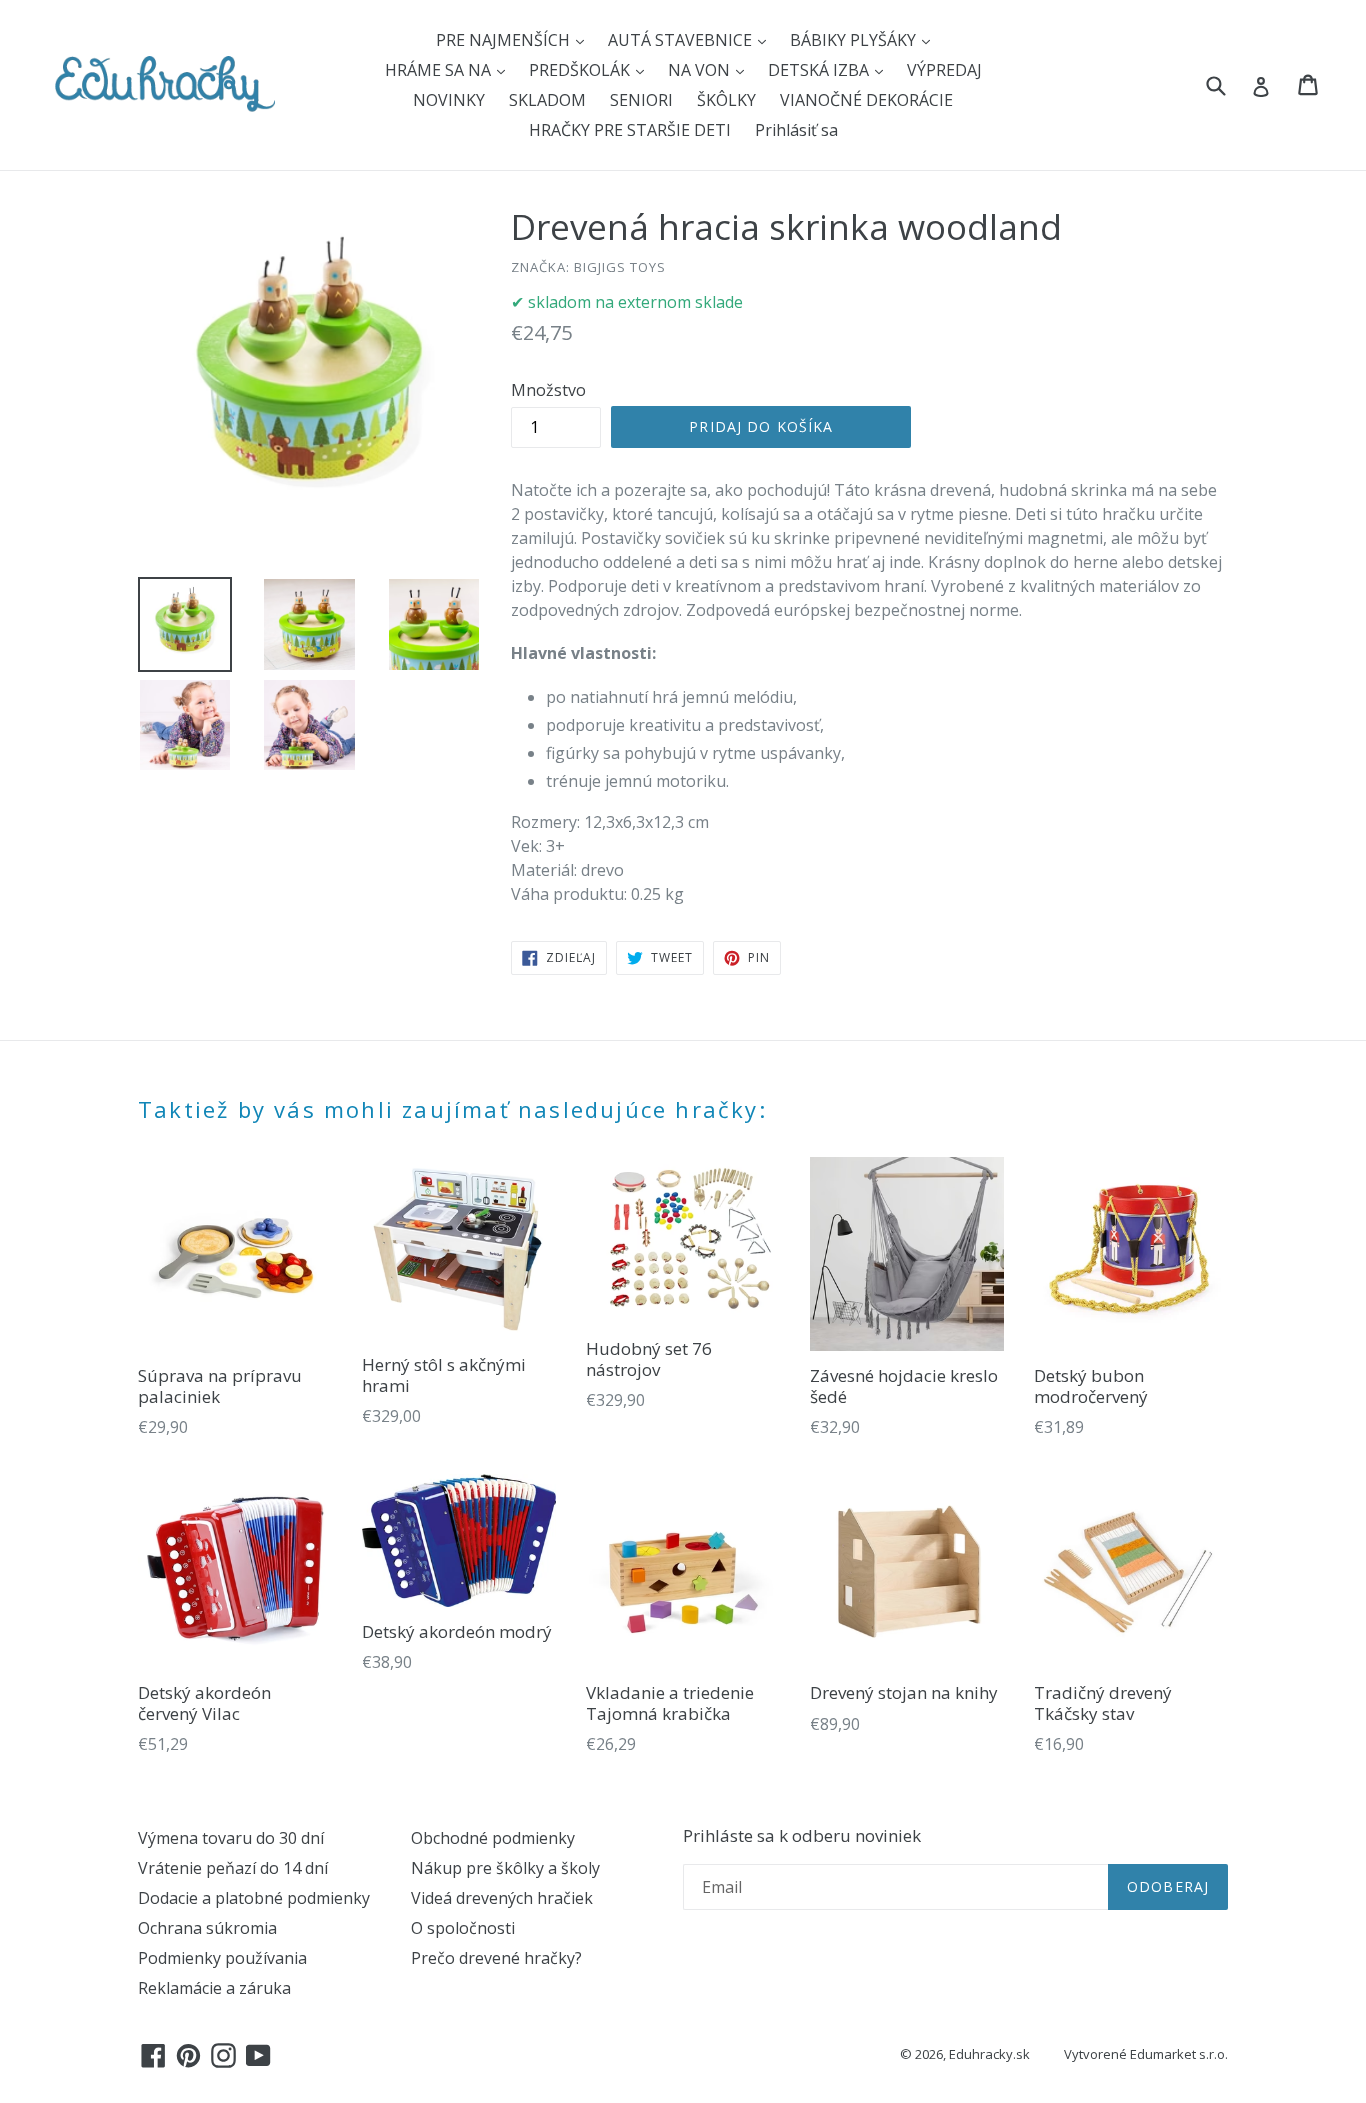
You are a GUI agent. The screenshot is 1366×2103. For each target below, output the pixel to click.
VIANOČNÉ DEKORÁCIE (866, 100)
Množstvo (548, 390)
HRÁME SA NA (440, 70)
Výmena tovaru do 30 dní (231, 1838)
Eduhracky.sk (989, 2054)
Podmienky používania (222, 1958)
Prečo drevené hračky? (496, 1958)
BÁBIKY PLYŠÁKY (855, 40)
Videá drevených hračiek (502, 1898)
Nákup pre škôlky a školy (505, 1868)
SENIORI (641, 100)
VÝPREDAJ (944, 70)
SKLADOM (547, 100)
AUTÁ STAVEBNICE (682, 40)
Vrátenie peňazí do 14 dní (233, 1868)
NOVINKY (449, 100)
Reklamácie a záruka (214, 1988)
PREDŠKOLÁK (581, 70)
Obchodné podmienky (493, 1838)
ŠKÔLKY (726, 100)
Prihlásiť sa (796, 130)
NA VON (701, 70)
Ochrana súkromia (207, 1928)
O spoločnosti (463, 1928)
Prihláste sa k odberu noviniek (802, 1836)
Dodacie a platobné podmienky (254, 1898)
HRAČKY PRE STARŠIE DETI (630, 130)
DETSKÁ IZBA (820, 70)
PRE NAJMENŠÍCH (505, 40)
